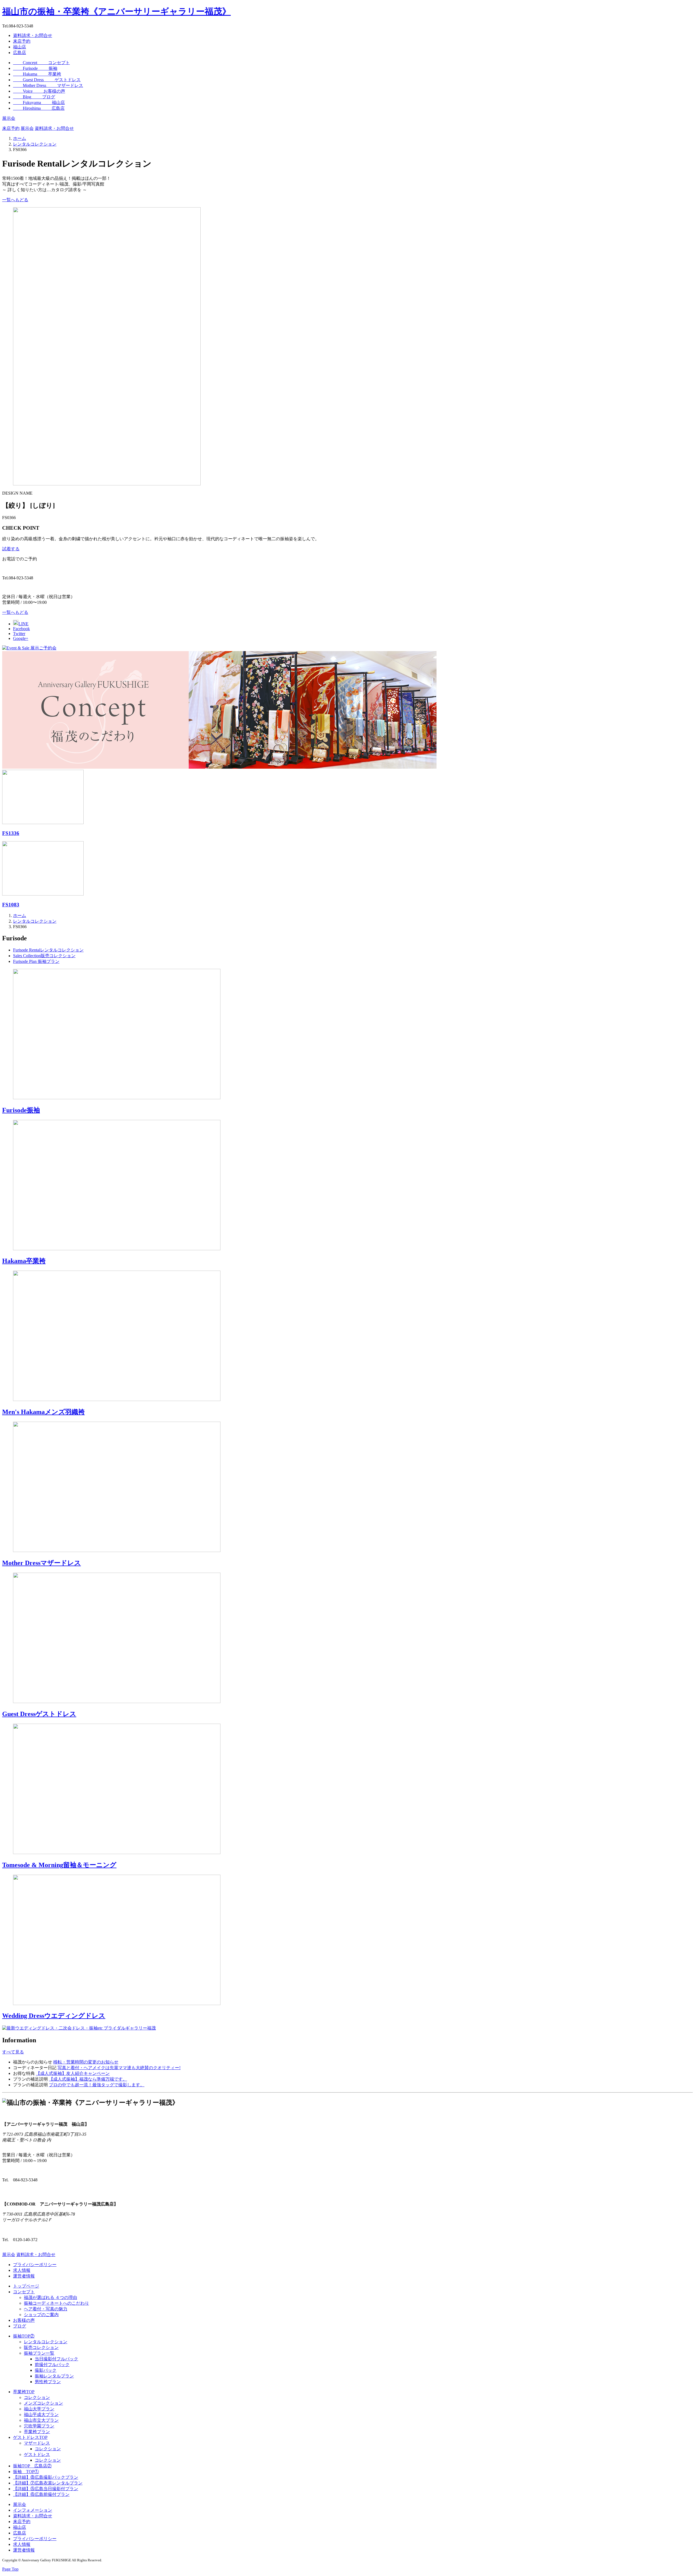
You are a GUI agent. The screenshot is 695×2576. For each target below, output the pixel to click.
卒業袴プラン (37, 2432)
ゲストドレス (37, 2454)
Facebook (21, 629)
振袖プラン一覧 (39, 2353)
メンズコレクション (43, 2403)
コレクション (37, 2397)
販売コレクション (41, 2347)
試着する (11, 549)
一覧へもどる (15, 200)
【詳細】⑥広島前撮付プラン (41, 2494)
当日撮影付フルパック (56, 2359)
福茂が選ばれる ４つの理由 (50, 2297)
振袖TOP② (24, 2336)
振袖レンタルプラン (54, 2376)
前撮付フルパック (52, 2365)
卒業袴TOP (24, 2392)
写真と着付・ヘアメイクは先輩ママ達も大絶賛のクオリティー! (119, 2068)
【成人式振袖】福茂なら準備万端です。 (88, 2079)
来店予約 (22, 41)
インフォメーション (33, 2510)
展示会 (9, 118)
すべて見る (13, 2052)
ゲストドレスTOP (30, 2437)
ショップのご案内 (41, 2315)
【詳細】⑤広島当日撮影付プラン (46, 2489)
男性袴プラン (48, 2382)
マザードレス (37, 2443)
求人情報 (22, 2270)
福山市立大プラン (41, 2420)
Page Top (10, 2569)
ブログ (20, 2326)
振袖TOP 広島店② (32, 2466)
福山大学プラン (39, 2409)
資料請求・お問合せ (33, 35)
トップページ (26, 2286)
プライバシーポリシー (35, 2265)
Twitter (19, 634)
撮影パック (46, 2370)
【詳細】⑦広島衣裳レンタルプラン (48, 2483)
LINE (23, 624)
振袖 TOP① (26, 2472)
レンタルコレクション (46, 2342)
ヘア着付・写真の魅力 (46, 2309)
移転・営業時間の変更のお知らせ (86, 2062)
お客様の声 (24, 2320)
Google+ (21, 638)
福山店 (20, 47)
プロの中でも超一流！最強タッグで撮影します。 (97, 2085)
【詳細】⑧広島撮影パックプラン (46, 2477)
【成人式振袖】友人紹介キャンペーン (73, 2073)
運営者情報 (24, 2276)
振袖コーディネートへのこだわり (56, 2303)
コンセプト (24, 2292)
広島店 (20, 53)
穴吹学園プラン (39, 2426)
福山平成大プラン (41, 2415)
